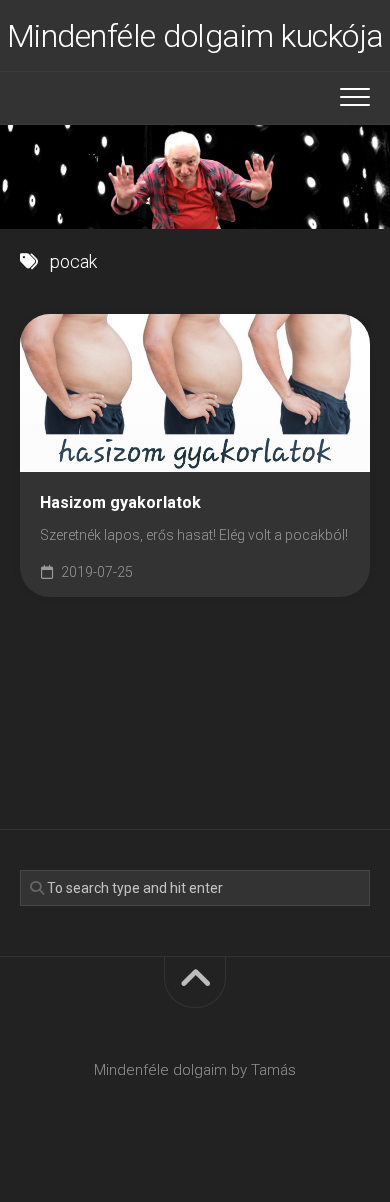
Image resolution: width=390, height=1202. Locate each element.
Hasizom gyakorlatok (120, 502)
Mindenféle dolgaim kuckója (195, 36)
